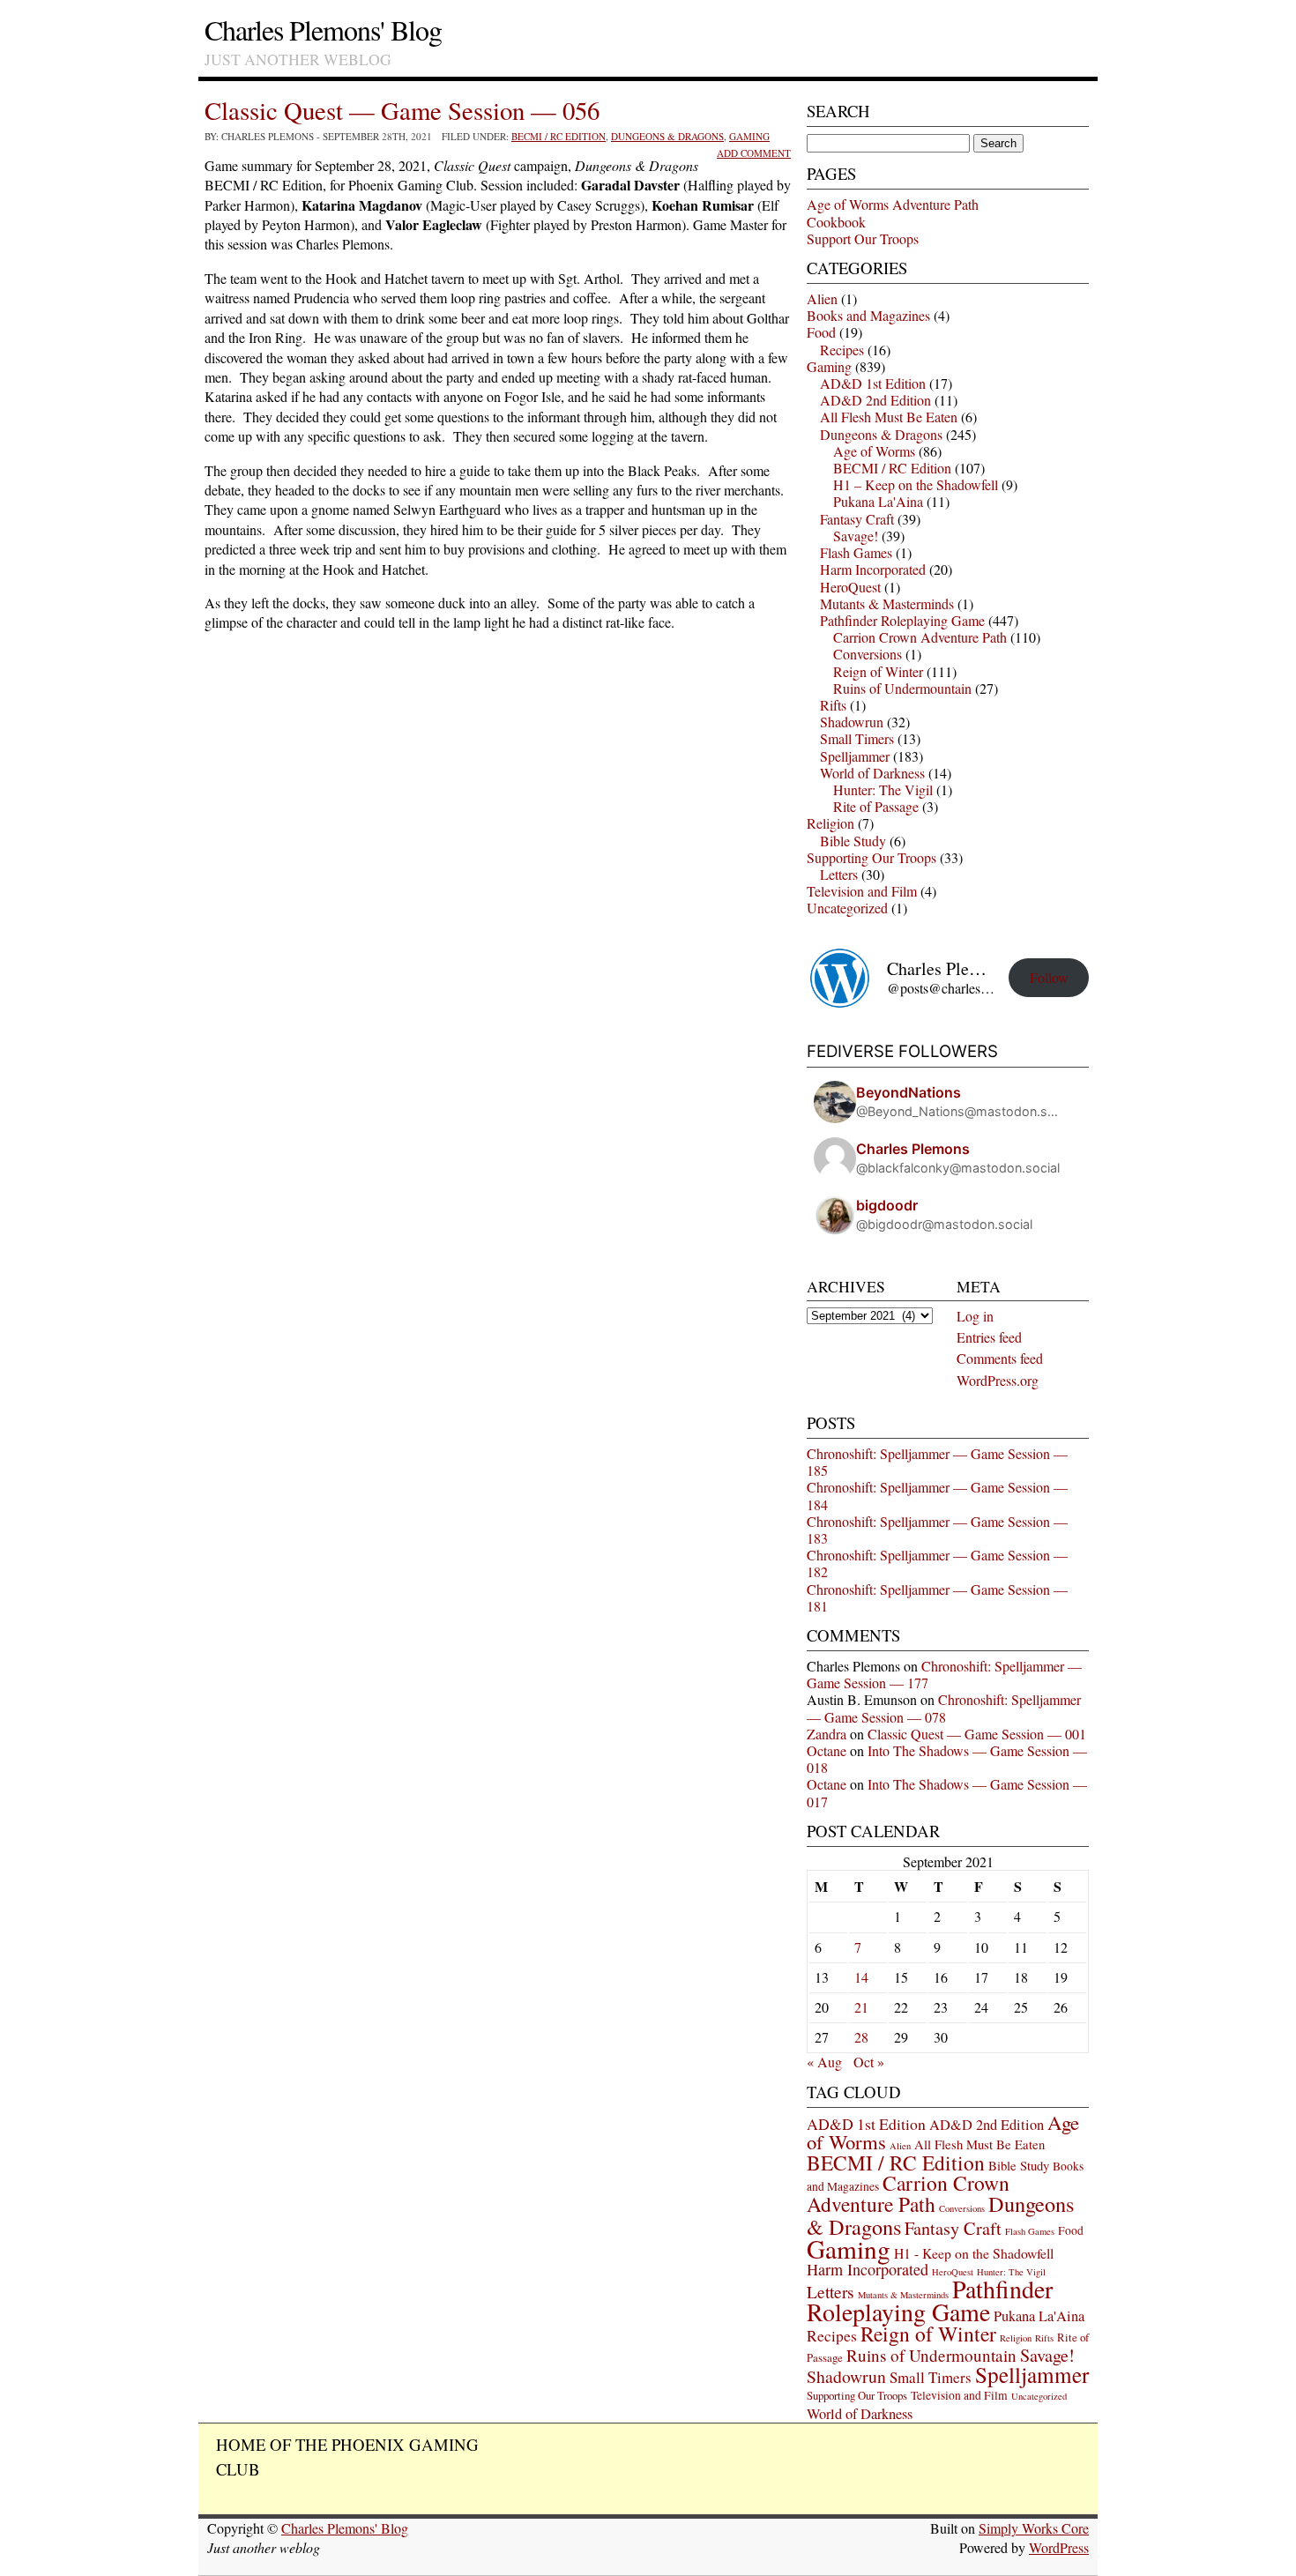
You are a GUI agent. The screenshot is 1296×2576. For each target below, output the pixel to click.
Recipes (842, 350)
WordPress (1059, 2547)
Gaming (749, 136)
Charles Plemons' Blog (323, 30)
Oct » (869, 2062)
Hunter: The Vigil (883, 789)
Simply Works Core (1034, 2528)
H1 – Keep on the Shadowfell (916, 484)
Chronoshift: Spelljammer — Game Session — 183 (937, 1530)
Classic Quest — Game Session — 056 (402, 110)
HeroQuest (850, 587)
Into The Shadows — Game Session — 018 (947, 1759)
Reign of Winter (878, 671)
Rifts (833, 705)
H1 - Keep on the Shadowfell (974, 2253)
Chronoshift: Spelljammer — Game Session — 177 (944, 1674)
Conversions (868, 654)
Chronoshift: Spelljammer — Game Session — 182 (937, 1563)
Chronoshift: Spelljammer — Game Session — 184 (937, 1495)
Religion (830, 823)
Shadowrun (852, 722)
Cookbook (836, 222)
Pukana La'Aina (878, 501)
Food (821, 332)
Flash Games (856, 552)
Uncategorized (847, 908)
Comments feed (1000, 1358)
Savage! (856, 536)
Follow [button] (1049, 977)
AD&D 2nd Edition (875, 400)
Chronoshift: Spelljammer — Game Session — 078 (944, 1708)
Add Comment (754, 153)
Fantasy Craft (857, 519)
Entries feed (989, 1337)
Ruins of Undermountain (902, 688)
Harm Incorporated (873, 569)
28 (861, 2037)
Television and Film (862, 891)
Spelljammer (855, 756)
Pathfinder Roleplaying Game (902, 620)
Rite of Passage (876, 806)
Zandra (827, 1734)
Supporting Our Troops (871, 857)
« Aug (824, 2062)
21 (861, 2007)
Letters (839, 874)
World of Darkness (872, 773)
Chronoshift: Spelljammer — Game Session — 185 (937, 1462)
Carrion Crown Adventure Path (920, 637)
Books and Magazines (868, 315)
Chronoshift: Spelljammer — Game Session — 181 (937, 1597)
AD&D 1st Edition (873, 383)
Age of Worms (874, 451)
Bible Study (853, 841)
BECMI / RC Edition (559, 136)
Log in (975, 1316)
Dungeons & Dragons (667, 136)
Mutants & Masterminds (887, 603)
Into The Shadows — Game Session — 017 (947, 1792)
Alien (822, 298)
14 (861, 1977)
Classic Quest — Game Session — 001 (977, 1734)
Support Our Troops (863, 238)
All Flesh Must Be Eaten (889, 417)
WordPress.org (998, 1380)
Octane (827, 1750)
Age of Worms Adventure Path (893, 204)
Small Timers (857, 738)
